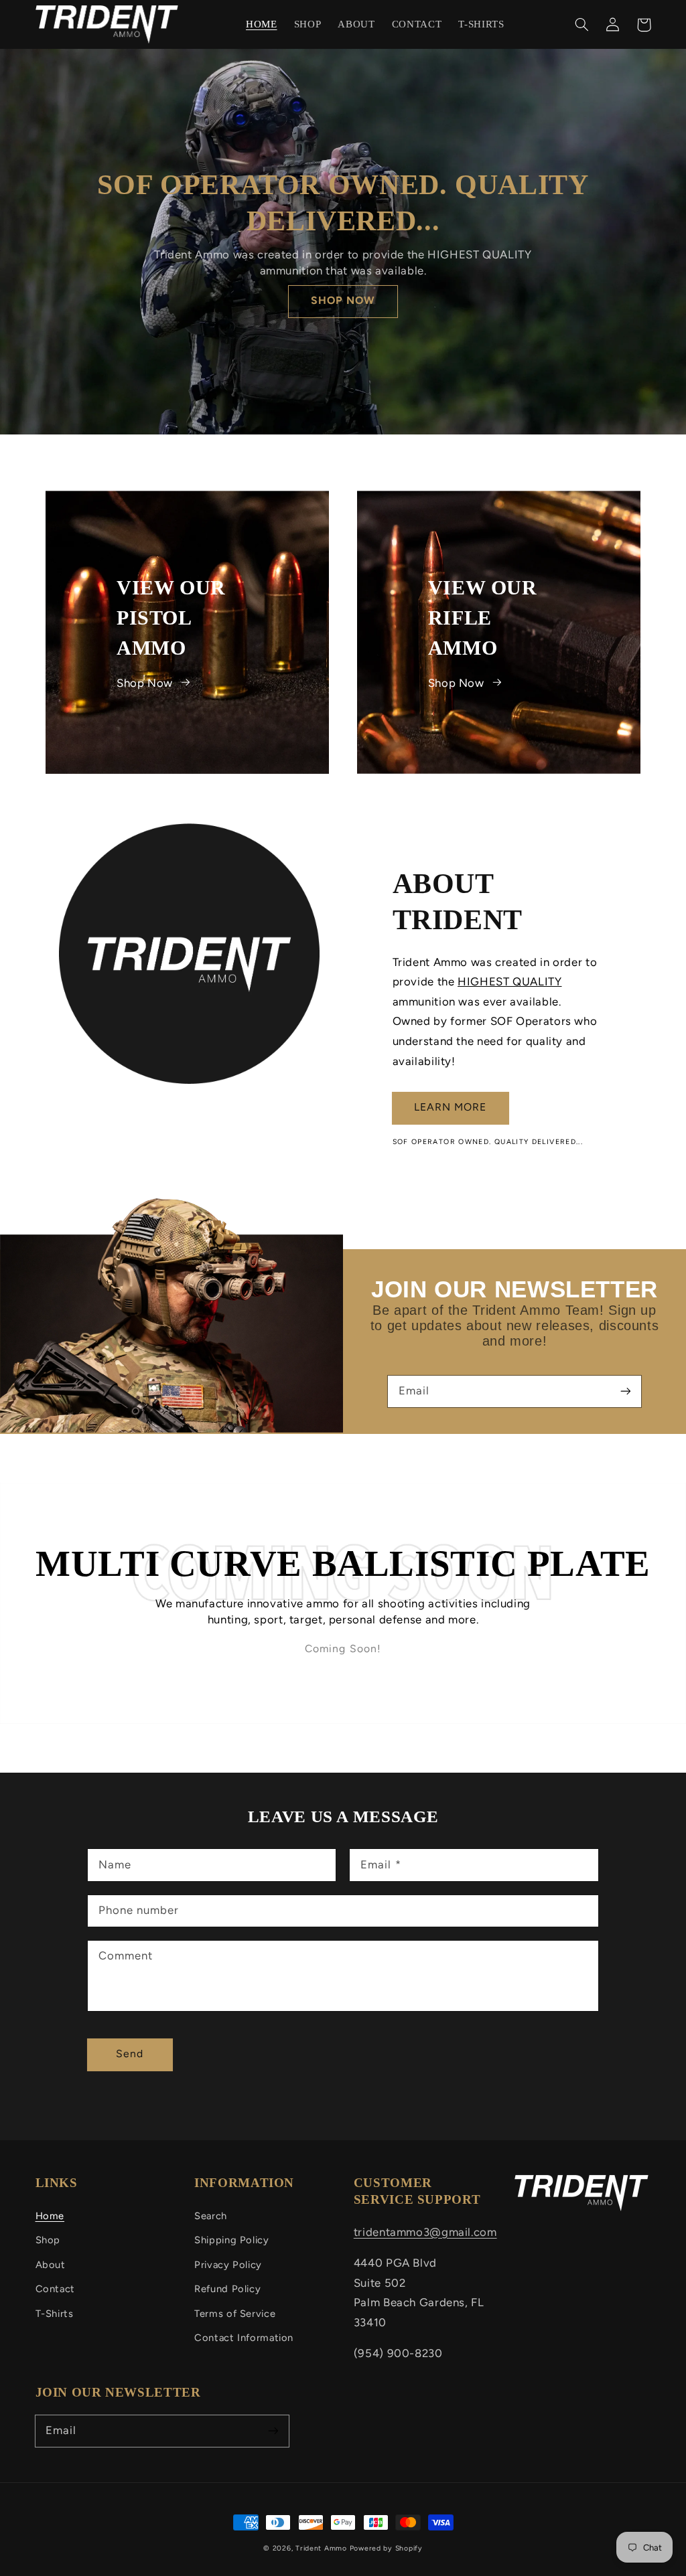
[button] (582, 25)
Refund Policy (227, 2289)
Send (130, 2054)
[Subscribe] (626, 1391)
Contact (55, 2289)
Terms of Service (235, 2314)
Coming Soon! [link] (343, 1648)
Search (211, 2216)
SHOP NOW (343, 300)
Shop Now (145, 682)
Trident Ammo (321, 2548)
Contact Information (244, 2338)
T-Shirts (55, 2314)
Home (50, 2216)
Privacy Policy (228, 2265)
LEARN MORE (451, 1107)
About (51, 2265)
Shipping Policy (231, 2240)
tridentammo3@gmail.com (425, 2232)
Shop (48, 2240)
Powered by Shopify (386, 2548)
